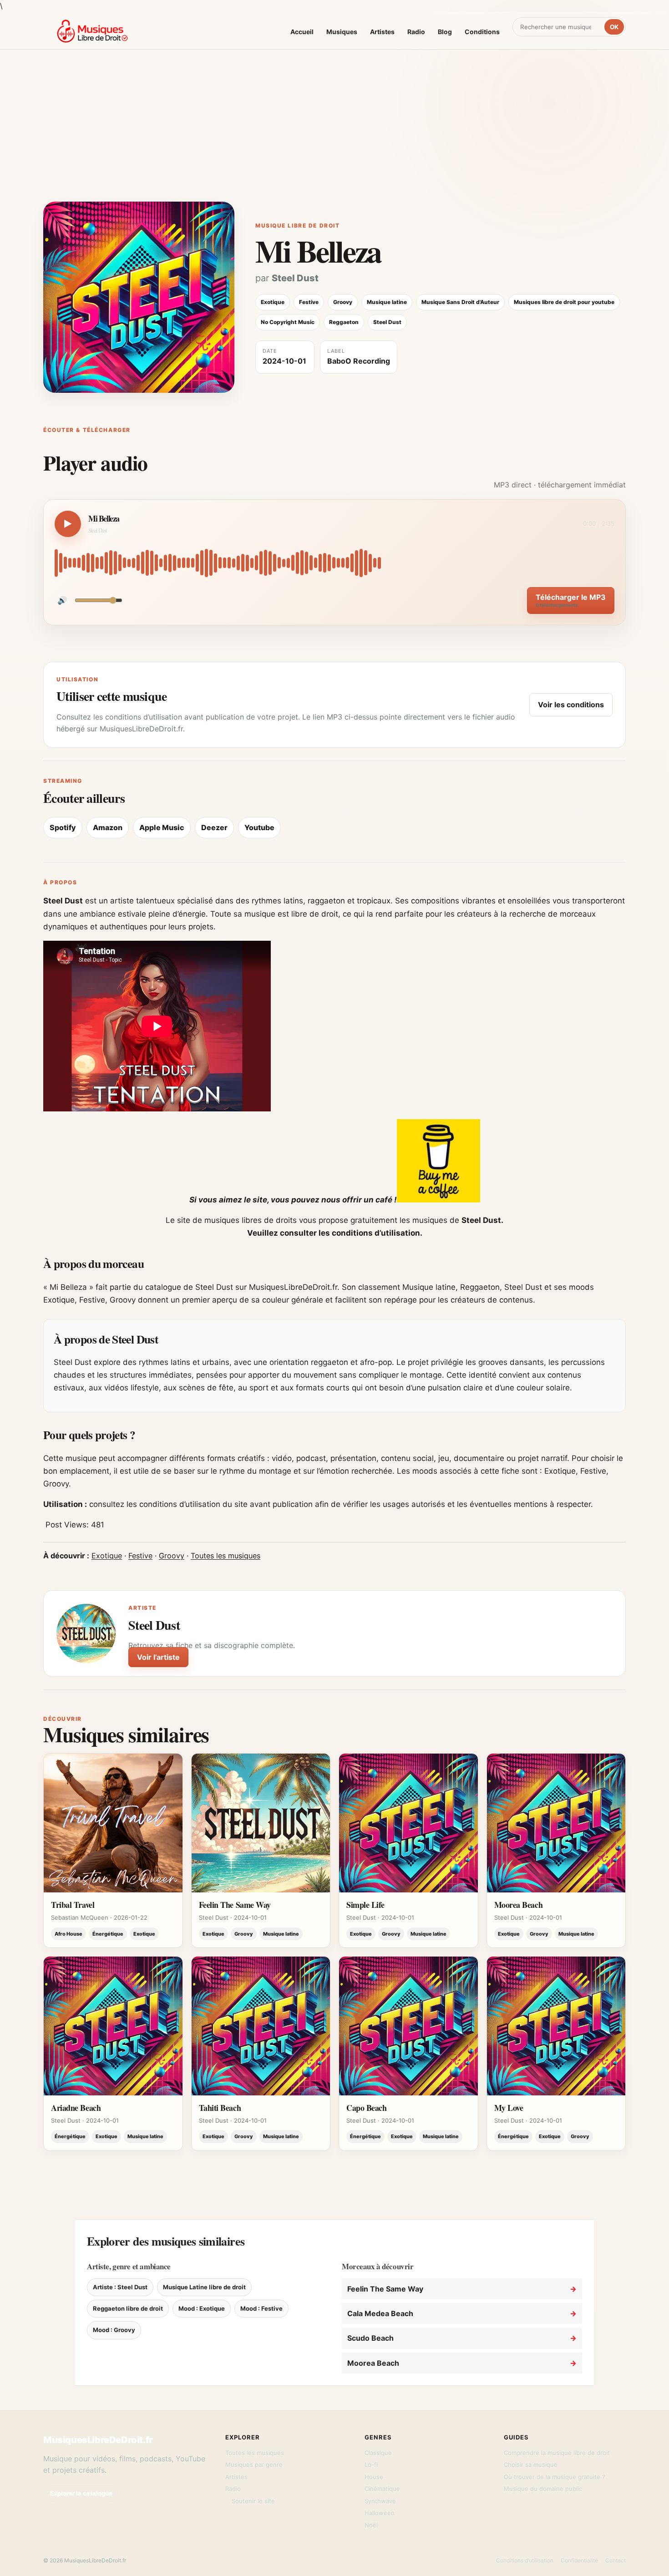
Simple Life (365, 1905)
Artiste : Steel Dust (120, 2287)
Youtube (259, 827)
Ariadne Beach (76, 2108)
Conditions (482, 32)
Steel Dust (295, 278)
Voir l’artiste (158, 1657)
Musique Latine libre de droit (204, 2287)
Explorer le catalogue (81, 2493)
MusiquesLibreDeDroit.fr (98, 2440)
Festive (140, 1556)
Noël (371, 2525)
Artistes (382, 32)
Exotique (107, 1556)
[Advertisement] (334, 133)
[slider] (334, 563)
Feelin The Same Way (235, 1905)
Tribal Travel (73, 1905)
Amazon (108, 827)
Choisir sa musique (531, 2464)
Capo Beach (367, 2108)
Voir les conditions (571, 705)
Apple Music (162, 827)
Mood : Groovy (114, 2330)
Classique (378, 2453)
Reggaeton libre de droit (128, 2308)
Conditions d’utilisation (525, 2560)
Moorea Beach (519, 1905)
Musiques (342, 32)
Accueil (302, 32)
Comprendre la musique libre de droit (557, 2453)
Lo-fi (371, 2464)
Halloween (380, 2513)
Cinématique (382, 2489)
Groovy (172, 1556)
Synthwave (380, 2501)
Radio (416, 32)
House (374, 2477)
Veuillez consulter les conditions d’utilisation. (335, 1233)
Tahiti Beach (220, 2108)
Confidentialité (579, 2560)
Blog (445, 32)
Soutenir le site (253, 2501)
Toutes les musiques (226, 1556)
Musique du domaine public (543, 2489)
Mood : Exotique (202, 2308)
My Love (509, 2108)
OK (614, 27)
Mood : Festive (261, 2308)
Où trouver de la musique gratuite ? (555, 2477)
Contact (616, 2560)
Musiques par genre (254, 2464)
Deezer (214, 827)
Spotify (63, 827)
